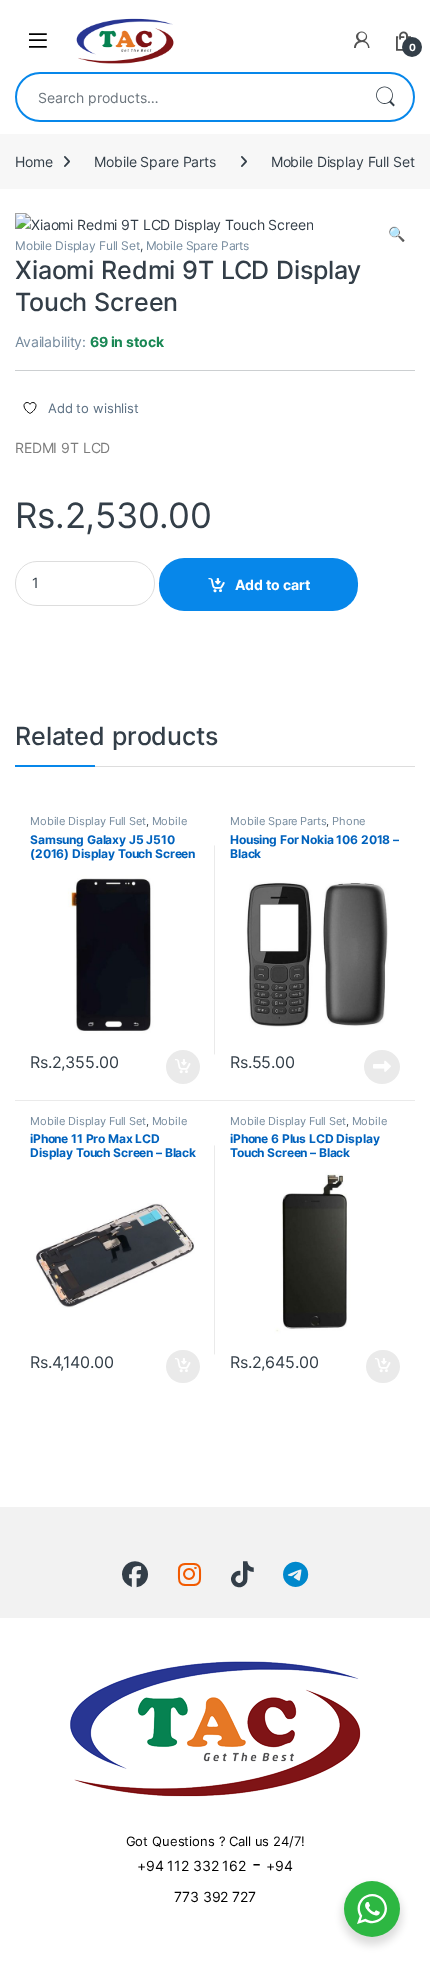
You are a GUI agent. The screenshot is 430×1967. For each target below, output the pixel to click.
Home (33, 161)
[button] (396, 234)
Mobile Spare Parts (154, 161)
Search (385, 97)
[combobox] (187, 97)
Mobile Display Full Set (343, 161)
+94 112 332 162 (191, 1865)
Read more (382, 1067)
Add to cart (272, 584)
